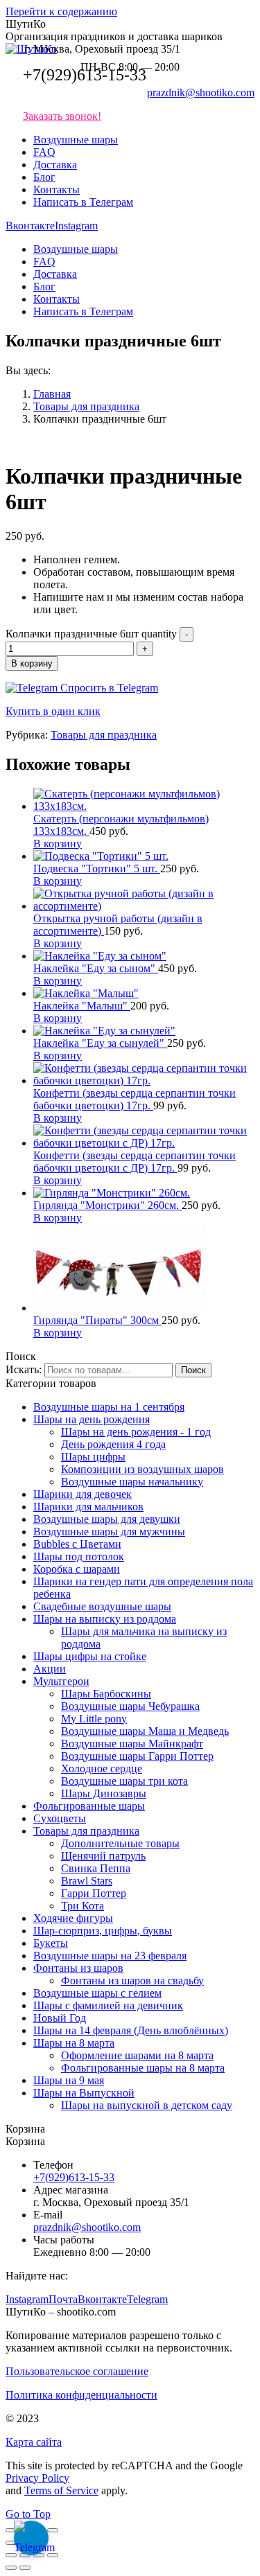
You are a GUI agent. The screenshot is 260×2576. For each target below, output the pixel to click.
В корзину (32, 663)
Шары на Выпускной (84, 2093)
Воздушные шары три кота (124, 1781)
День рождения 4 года (113, 1444)
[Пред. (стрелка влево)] (11, 2543)
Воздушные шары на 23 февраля (110, 1956)
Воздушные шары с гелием (97, 1993)
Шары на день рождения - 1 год (136, 1432)
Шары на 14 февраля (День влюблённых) (131, 2030)
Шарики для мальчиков (88, 1507)
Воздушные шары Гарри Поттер (137, 1756)
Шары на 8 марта (74, 2043)
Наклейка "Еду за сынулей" (100, 1043)
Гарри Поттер (94, 1893)
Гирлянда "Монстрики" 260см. (107, 1205)
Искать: (24, 1369)
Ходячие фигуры (73, 1918)
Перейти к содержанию (61, 11)
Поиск (193, 1370)
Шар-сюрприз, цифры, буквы (103, 1931)
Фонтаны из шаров (78, 1968)
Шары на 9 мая (69, 2080)
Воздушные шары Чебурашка (130, 1706)
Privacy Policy (37, 2478)
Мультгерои (61, 1681)
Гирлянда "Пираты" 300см (97, 1320)
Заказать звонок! (62, 116)
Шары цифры (93, 1457)
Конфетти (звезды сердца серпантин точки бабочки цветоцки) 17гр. (135, 1099)
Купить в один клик (53, 711)
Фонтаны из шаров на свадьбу (132, 1980)
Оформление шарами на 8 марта (137, 2055)
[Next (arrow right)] (25, 2568)
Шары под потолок (79, 1556)
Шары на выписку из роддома (105, 1619)
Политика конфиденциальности (81, 2395)
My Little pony (94, 1719)
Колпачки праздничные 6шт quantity (91, 634)
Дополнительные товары (120, 1843)
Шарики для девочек (83, 1494)
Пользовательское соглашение (77, 2371)
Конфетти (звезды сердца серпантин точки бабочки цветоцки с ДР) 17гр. (135, 1162)
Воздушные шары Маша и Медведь (145, 1731)
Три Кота (83, 1906)
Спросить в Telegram (108, 688)
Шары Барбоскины (106, 1694)
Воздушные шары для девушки (107, 1519)
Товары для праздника (104, 735)
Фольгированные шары (89, 1806)
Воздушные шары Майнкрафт (132, 1744)
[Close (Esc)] (11, 2555)
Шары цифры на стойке (90, 1656)
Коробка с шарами (77, 1569)
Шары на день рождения (92, 1419)
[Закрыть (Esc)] (11, 2530)
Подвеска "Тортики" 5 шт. (97, 868)
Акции (50, 1669)
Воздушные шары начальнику (132, 1482)
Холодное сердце (102, 1768)
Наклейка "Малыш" (82, 1006)
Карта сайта (34, 2442)
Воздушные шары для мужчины (109, 1532)
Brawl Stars (87, 1881)
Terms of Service (61, 2490)
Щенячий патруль (103, 1856)
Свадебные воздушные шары (102, 1606)
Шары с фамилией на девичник (108, 2005)
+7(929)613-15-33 (85, 75)
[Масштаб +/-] (53, 2530)
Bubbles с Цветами (77, 1544)
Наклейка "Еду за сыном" (96, 968)
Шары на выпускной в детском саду (147, 2105)
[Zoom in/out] (53, 2555)
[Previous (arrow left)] (11, 2568)
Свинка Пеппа (96, 1868)
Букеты (51, 1943)
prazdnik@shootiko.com (201, 92)
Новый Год (60, 2018)
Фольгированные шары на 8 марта (143, 2068)
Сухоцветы (60, 1818)
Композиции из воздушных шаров (142, 1469)
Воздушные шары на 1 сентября (109, 1407)
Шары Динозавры (104, 1793)
